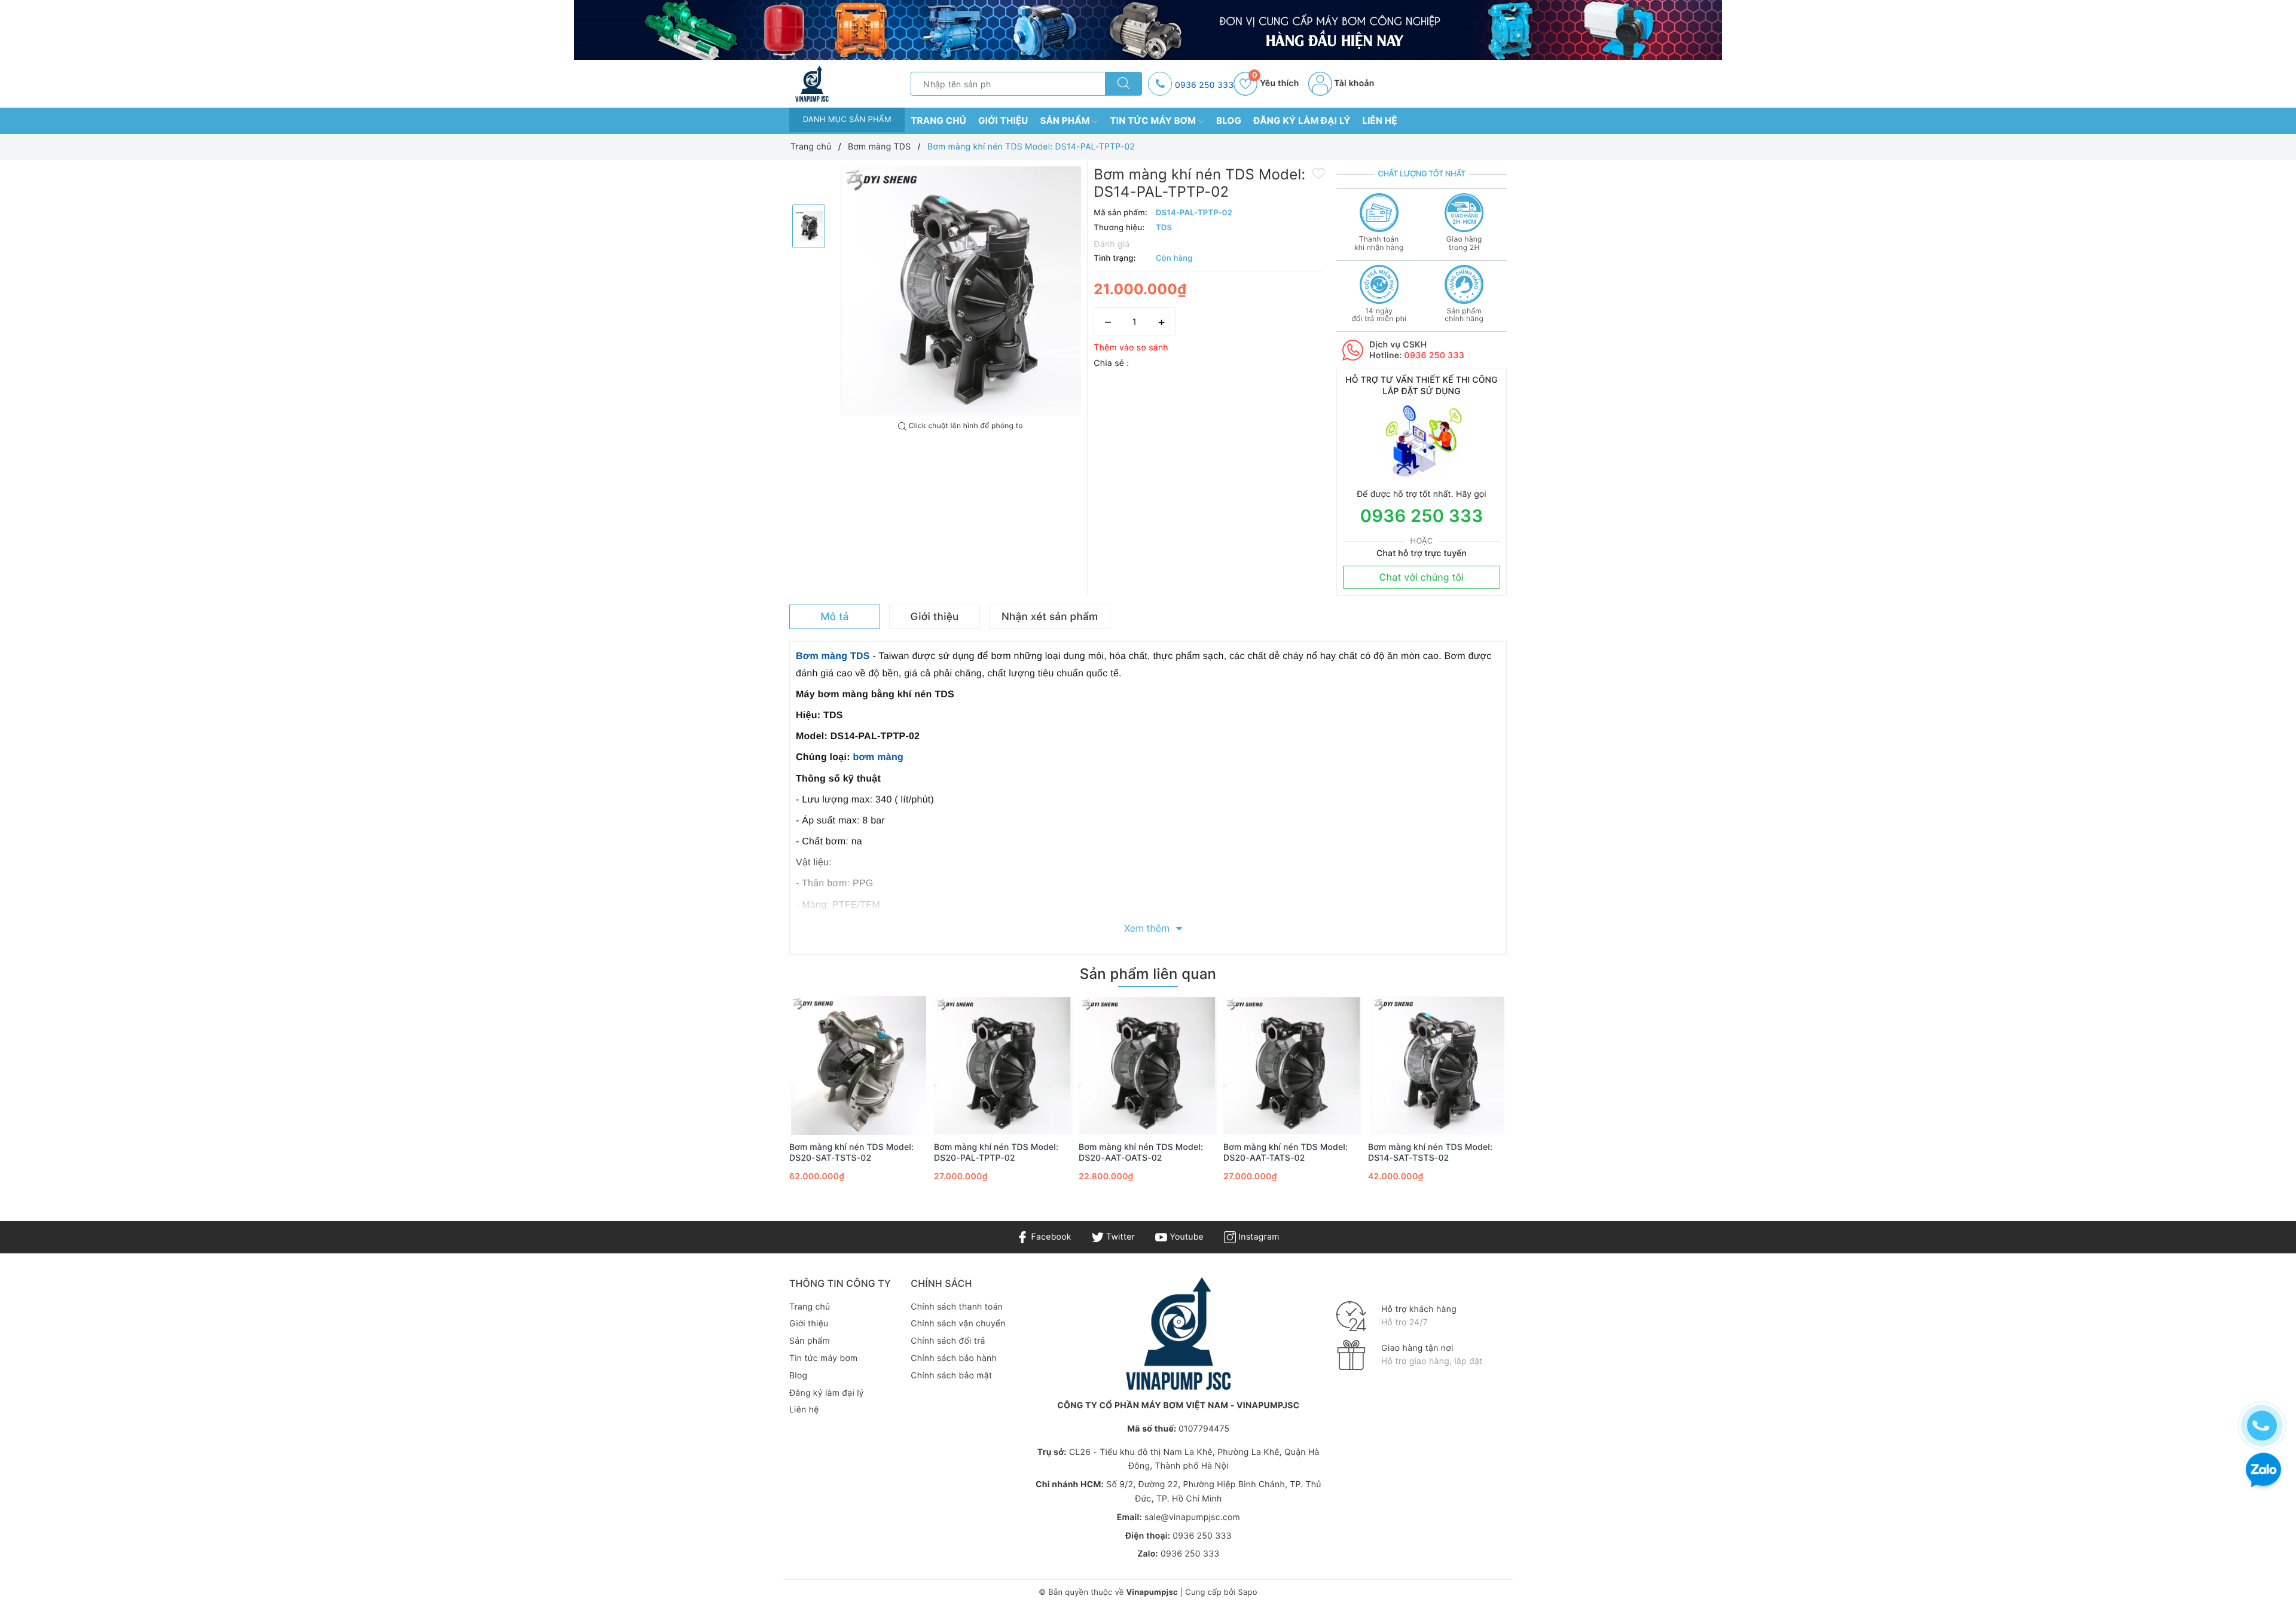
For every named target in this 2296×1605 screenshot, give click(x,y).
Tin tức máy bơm (1154, 120)
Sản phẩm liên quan (1148, 974)
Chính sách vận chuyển (958, 1324)
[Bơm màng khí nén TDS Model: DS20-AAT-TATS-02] (1293, 1066)
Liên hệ (1380, 120)
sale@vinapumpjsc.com (1192, 1517)
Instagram (1257, 1237)
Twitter (1119, 1237)
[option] (961, 291)
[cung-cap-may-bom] (1148, 30)
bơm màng (878, 757)
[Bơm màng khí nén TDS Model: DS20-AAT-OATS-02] (1148, 1066)
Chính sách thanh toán (957, 1307)
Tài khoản (1353, 83)
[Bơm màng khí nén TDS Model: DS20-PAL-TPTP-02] (1003, 1066)
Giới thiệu (1003, 120)
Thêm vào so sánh (1131, 348)
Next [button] (1540, 1106)
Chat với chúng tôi (1422, 577)
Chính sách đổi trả (948, 1341)
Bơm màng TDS (833, 656)
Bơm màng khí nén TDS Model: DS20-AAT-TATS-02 (1286, 1153)
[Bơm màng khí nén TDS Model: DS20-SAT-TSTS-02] (859, 1066)
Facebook (1050, 1237)
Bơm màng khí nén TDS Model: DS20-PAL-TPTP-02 (996, 1153)
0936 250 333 (1204, 85)
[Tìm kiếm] (1123, 84)
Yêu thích (1275, 83)
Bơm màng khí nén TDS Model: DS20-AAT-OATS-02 (1141, 1153)
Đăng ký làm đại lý (1302, 120)
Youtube (1185, 1237)
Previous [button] (756, 1106)
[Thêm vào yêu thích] (1318, 173)
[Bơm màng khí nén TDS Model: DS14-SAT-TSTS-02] (1437, 1066)
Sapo (1247, 1592)
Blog (1229, 120)
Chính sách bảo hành (954, 1358)
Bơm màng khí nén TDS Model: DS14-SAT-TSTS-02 (1430, 1153)
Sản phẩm (1066, 120)
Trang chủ (938, 120)
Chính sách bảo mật (951, 1376)
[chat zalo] (2263, 1471)
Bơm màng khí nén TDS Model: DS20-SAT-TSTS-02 (851, 1153)
